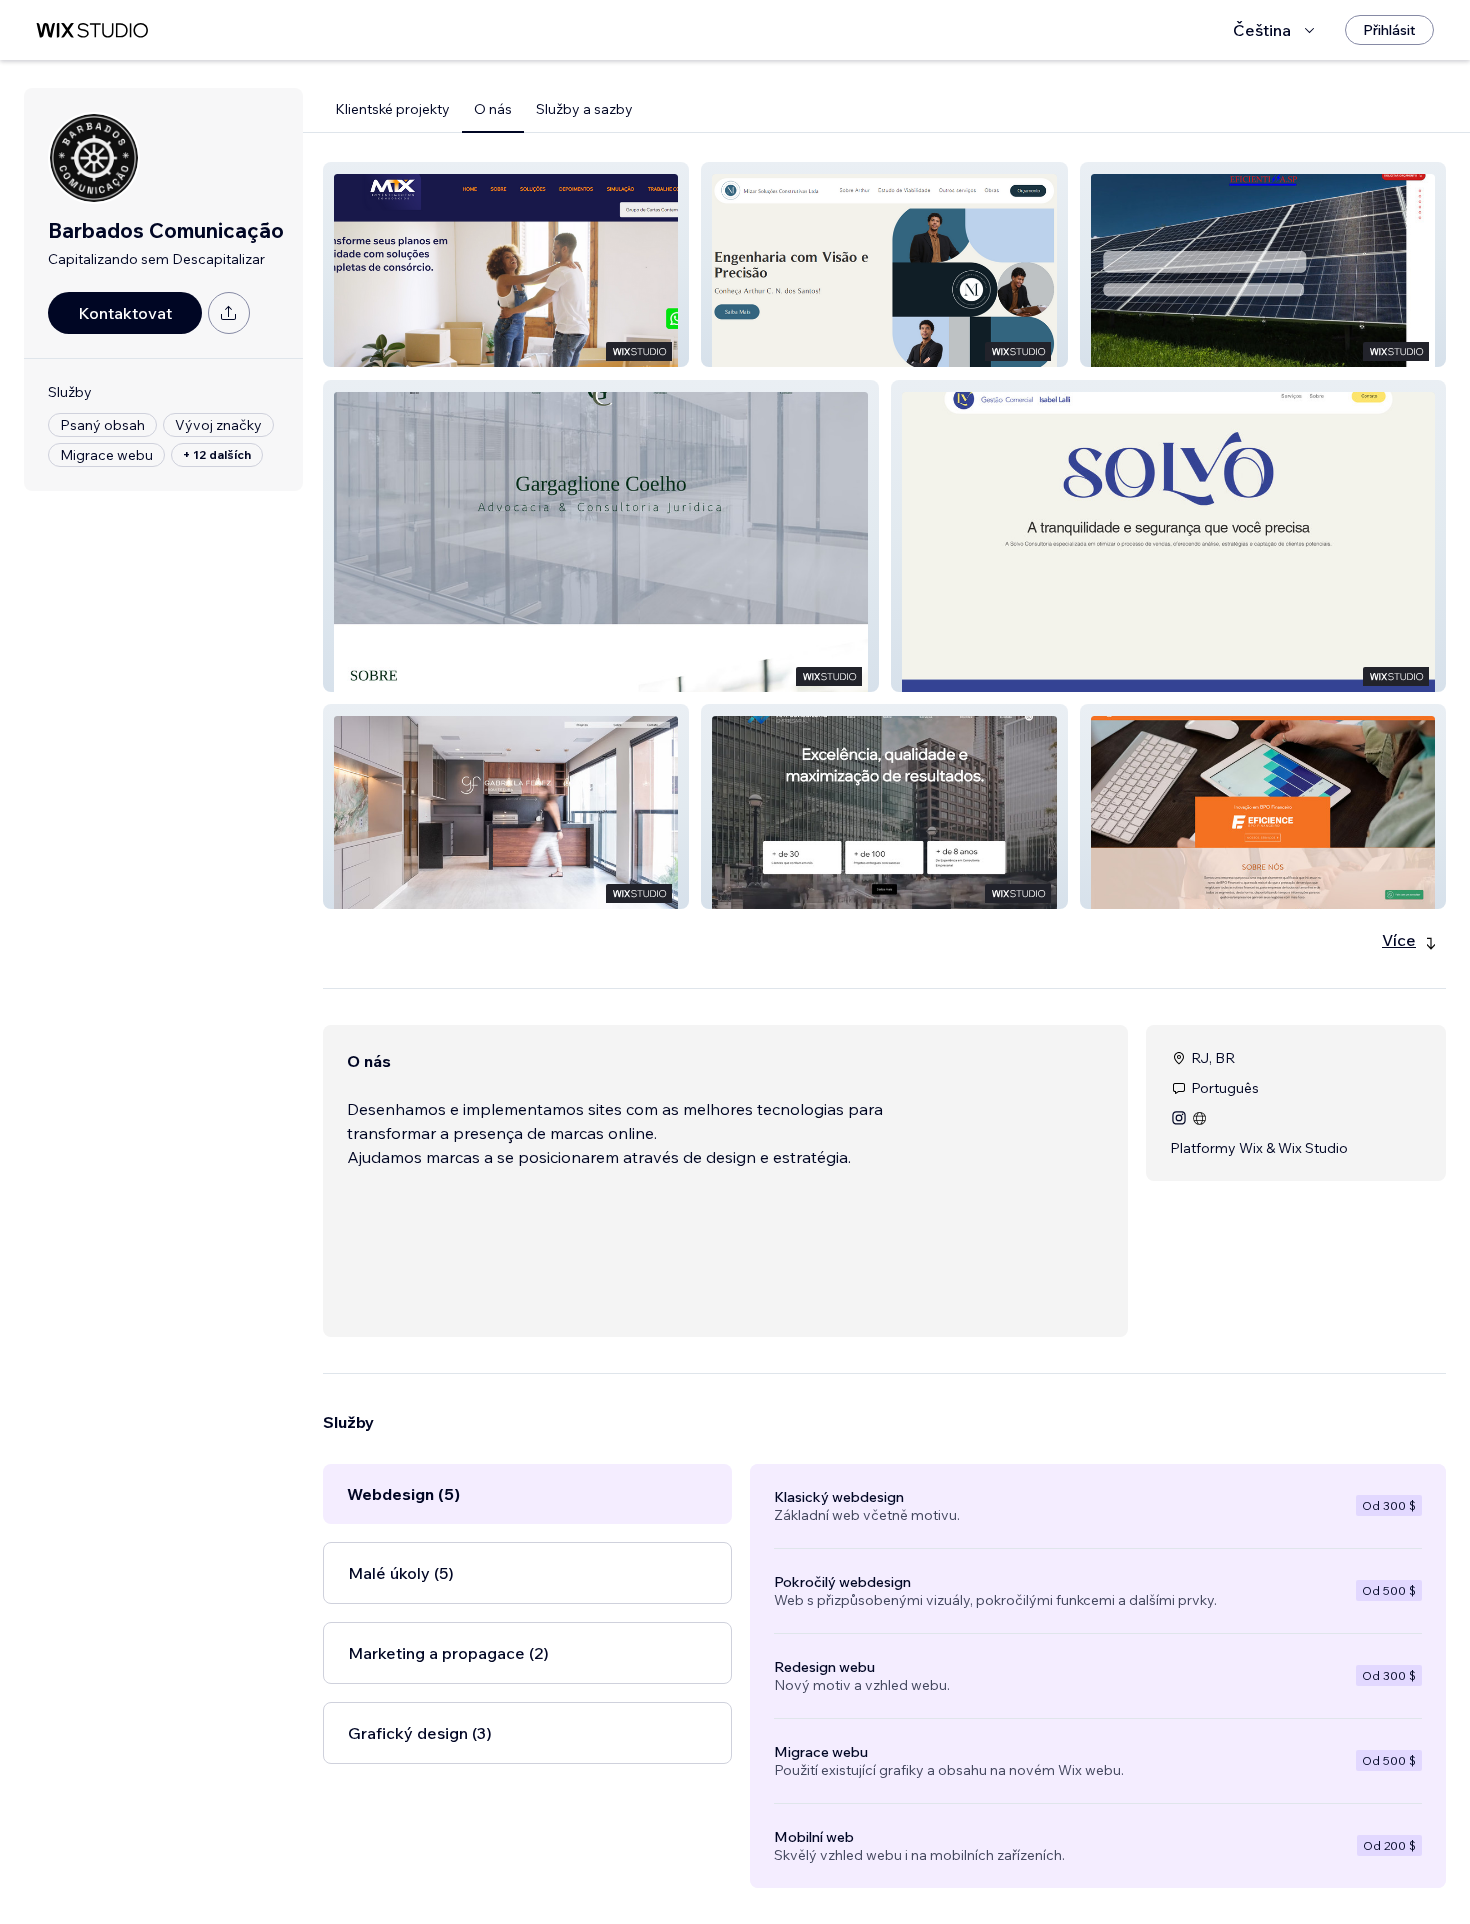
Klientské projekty (392, 109)
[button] (506, 264)
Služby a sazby (584, 109)
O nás (493, 109)
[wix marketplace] (92, 30)
